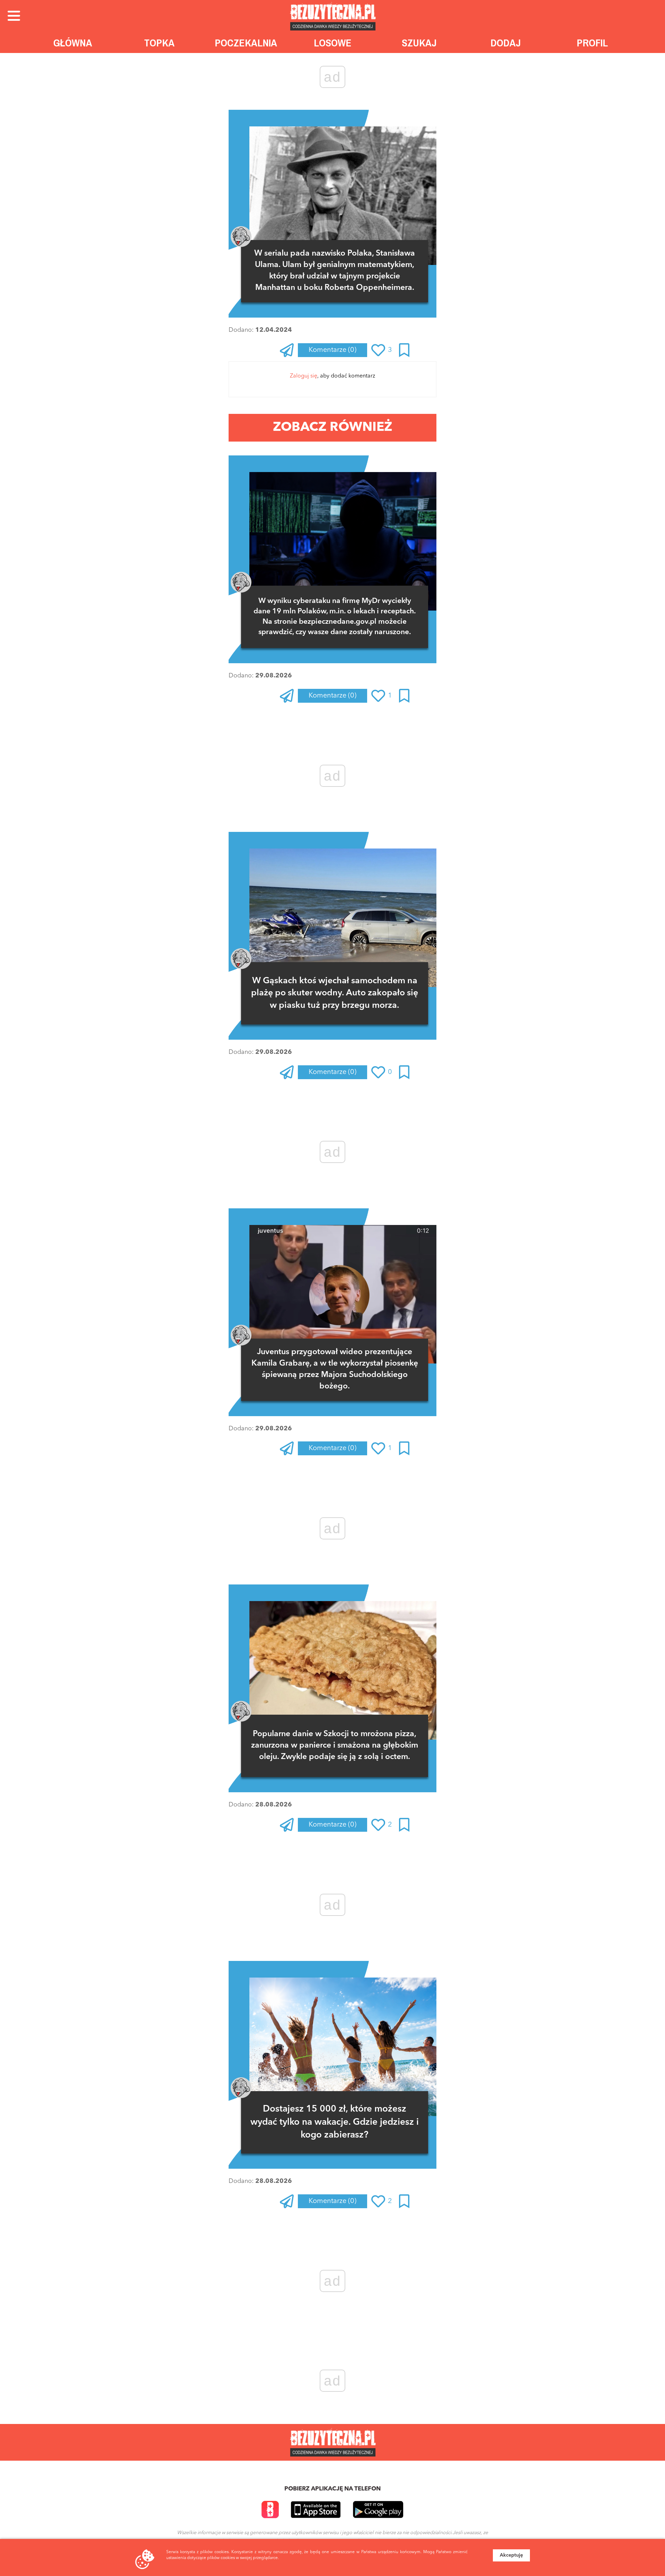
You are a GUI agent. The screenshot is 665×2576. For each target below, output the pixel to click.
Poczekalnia (246, 43)
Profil (592, 43)
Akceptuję (511, 2555)
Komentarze (332, 350)
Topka (159, 43)
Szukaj (419, 43)
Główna (73, 43)
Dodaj (506, 43)
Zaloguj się (304, 376)
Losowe (333, 43)
